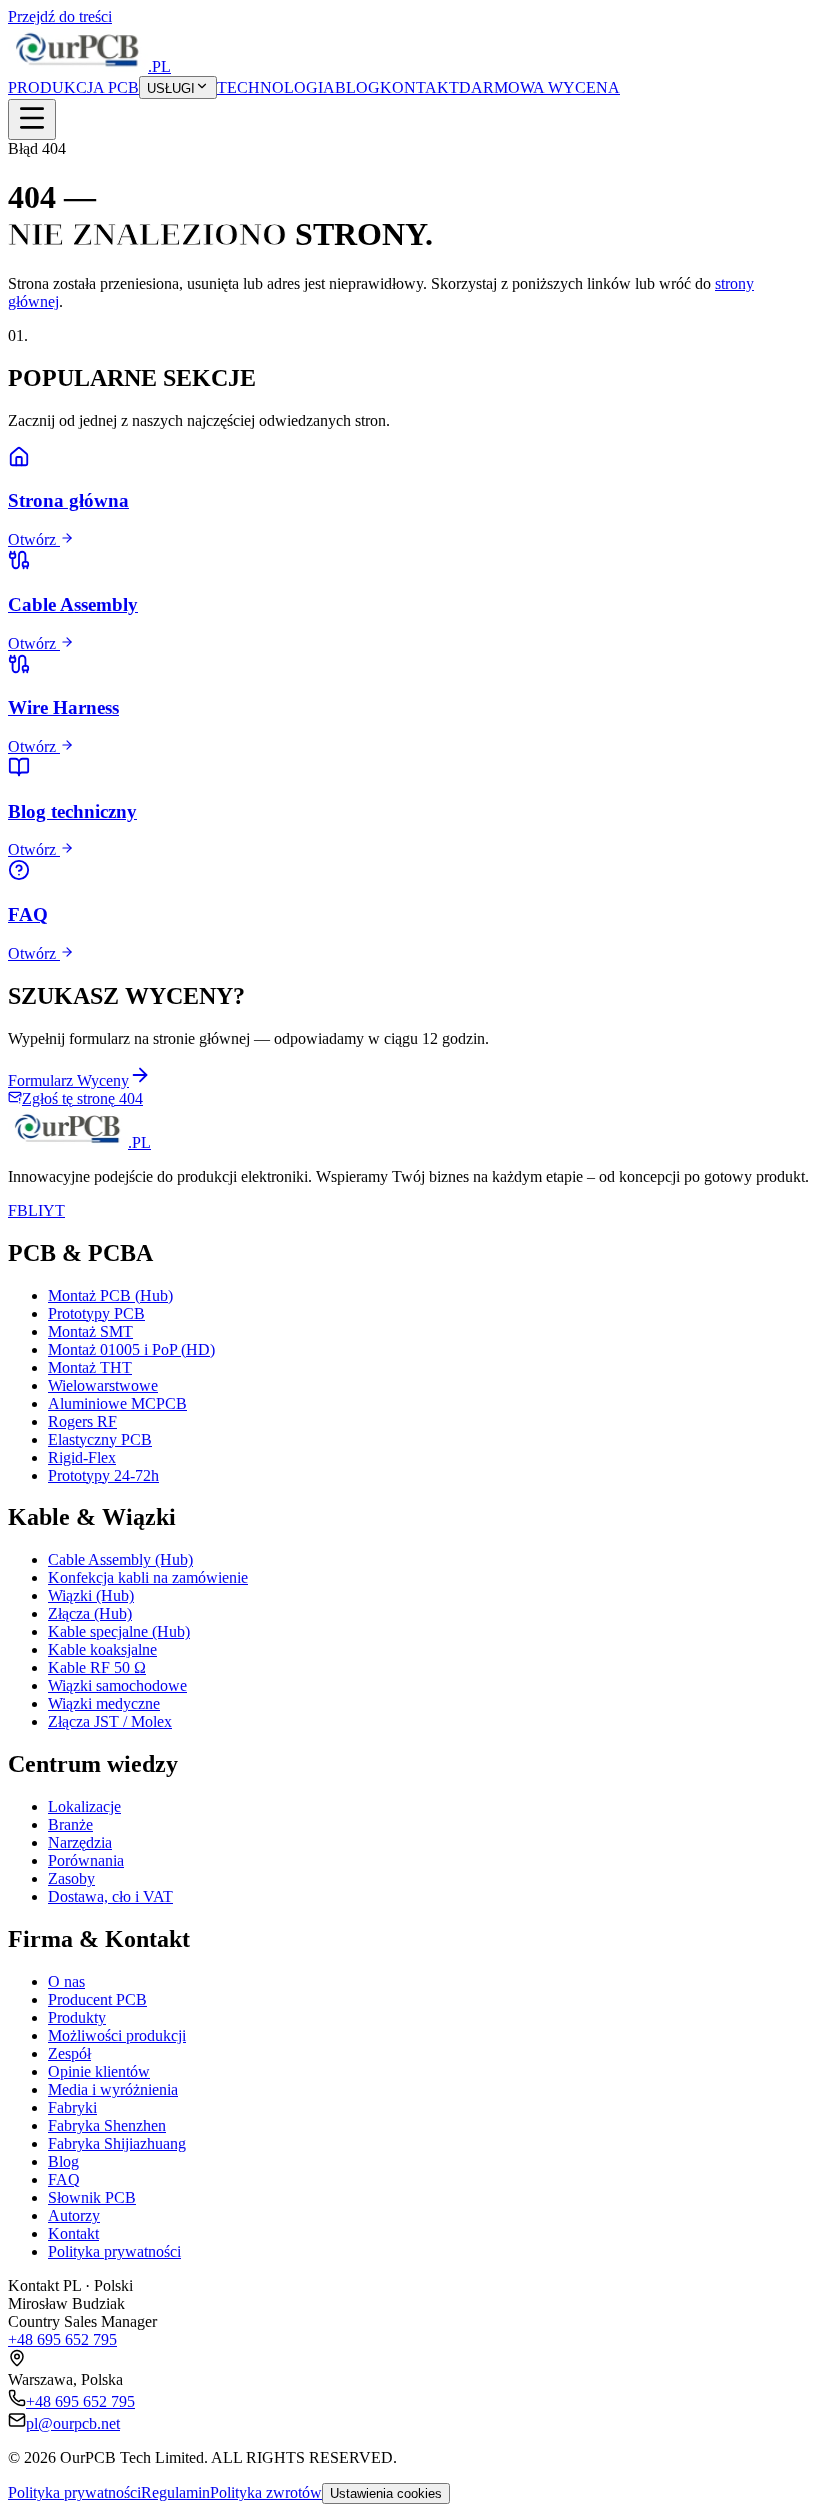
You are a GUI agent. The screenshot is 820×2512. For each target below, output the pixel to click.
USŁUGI (171, 88)
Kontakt (73, 2233)
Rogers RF (82, 1421)
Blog (63, 2161)
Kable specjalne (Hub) (119, 1631)
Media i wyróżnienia (113, 2089)
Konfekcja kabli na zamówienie (148, 1577)
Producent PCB (97, 1999)
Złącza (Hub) (90, 1613)
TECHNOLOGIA (276, 87)
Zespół (69, 2053)
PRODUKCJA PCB (73, 87)
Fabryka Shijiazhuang (117, 2143)
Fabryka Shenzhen (107, 2125)
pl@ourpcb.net (73, 2423)
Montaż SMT (90, 1331)
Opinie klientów (99, 2071)
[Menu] (32, 119)
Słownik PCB (92, 2197)
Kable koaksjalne (102, 1649)
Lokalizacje (84, 1806)
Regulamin (175, 2492)
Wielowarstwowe (103, 1385)
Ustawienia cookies (386, 2493)
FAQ (64, 2179)
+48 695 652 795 (62, 2339)
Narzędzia (80, 1842)
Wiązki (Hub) (91, 1595)
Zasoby (71, 1878)
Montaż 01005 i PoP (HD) (131, 1349)
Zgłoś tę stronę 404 (82, 1098)
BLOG (357, 87)
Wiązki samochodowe (117, 1685)
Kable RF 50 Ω (97, 1667)
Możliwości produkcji (117, 2035)
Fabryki (72, 2107)
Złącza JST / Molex (110, 1721)
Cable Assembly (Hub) (120, 1559)
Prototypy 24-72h (103, 1475)
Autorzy (74, 2215)
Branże (70, 1824)
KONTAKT (419, 87)
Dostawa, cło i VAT (110, 1896)
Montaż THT (90, 1367)
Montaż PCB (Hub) (110, 1295)
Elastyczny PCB (100, 1439)
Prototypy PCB (96, 1313)
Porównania (86, 1860)
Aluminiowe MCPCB (117, 1403)
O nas (66, 1981)
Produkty (77, 2017)
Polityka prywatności (114, 2251)
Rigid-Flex (82, 1457)
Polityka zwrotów (266, 2492)
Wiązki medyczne (104, 1703)
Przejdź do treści (60, 16)
